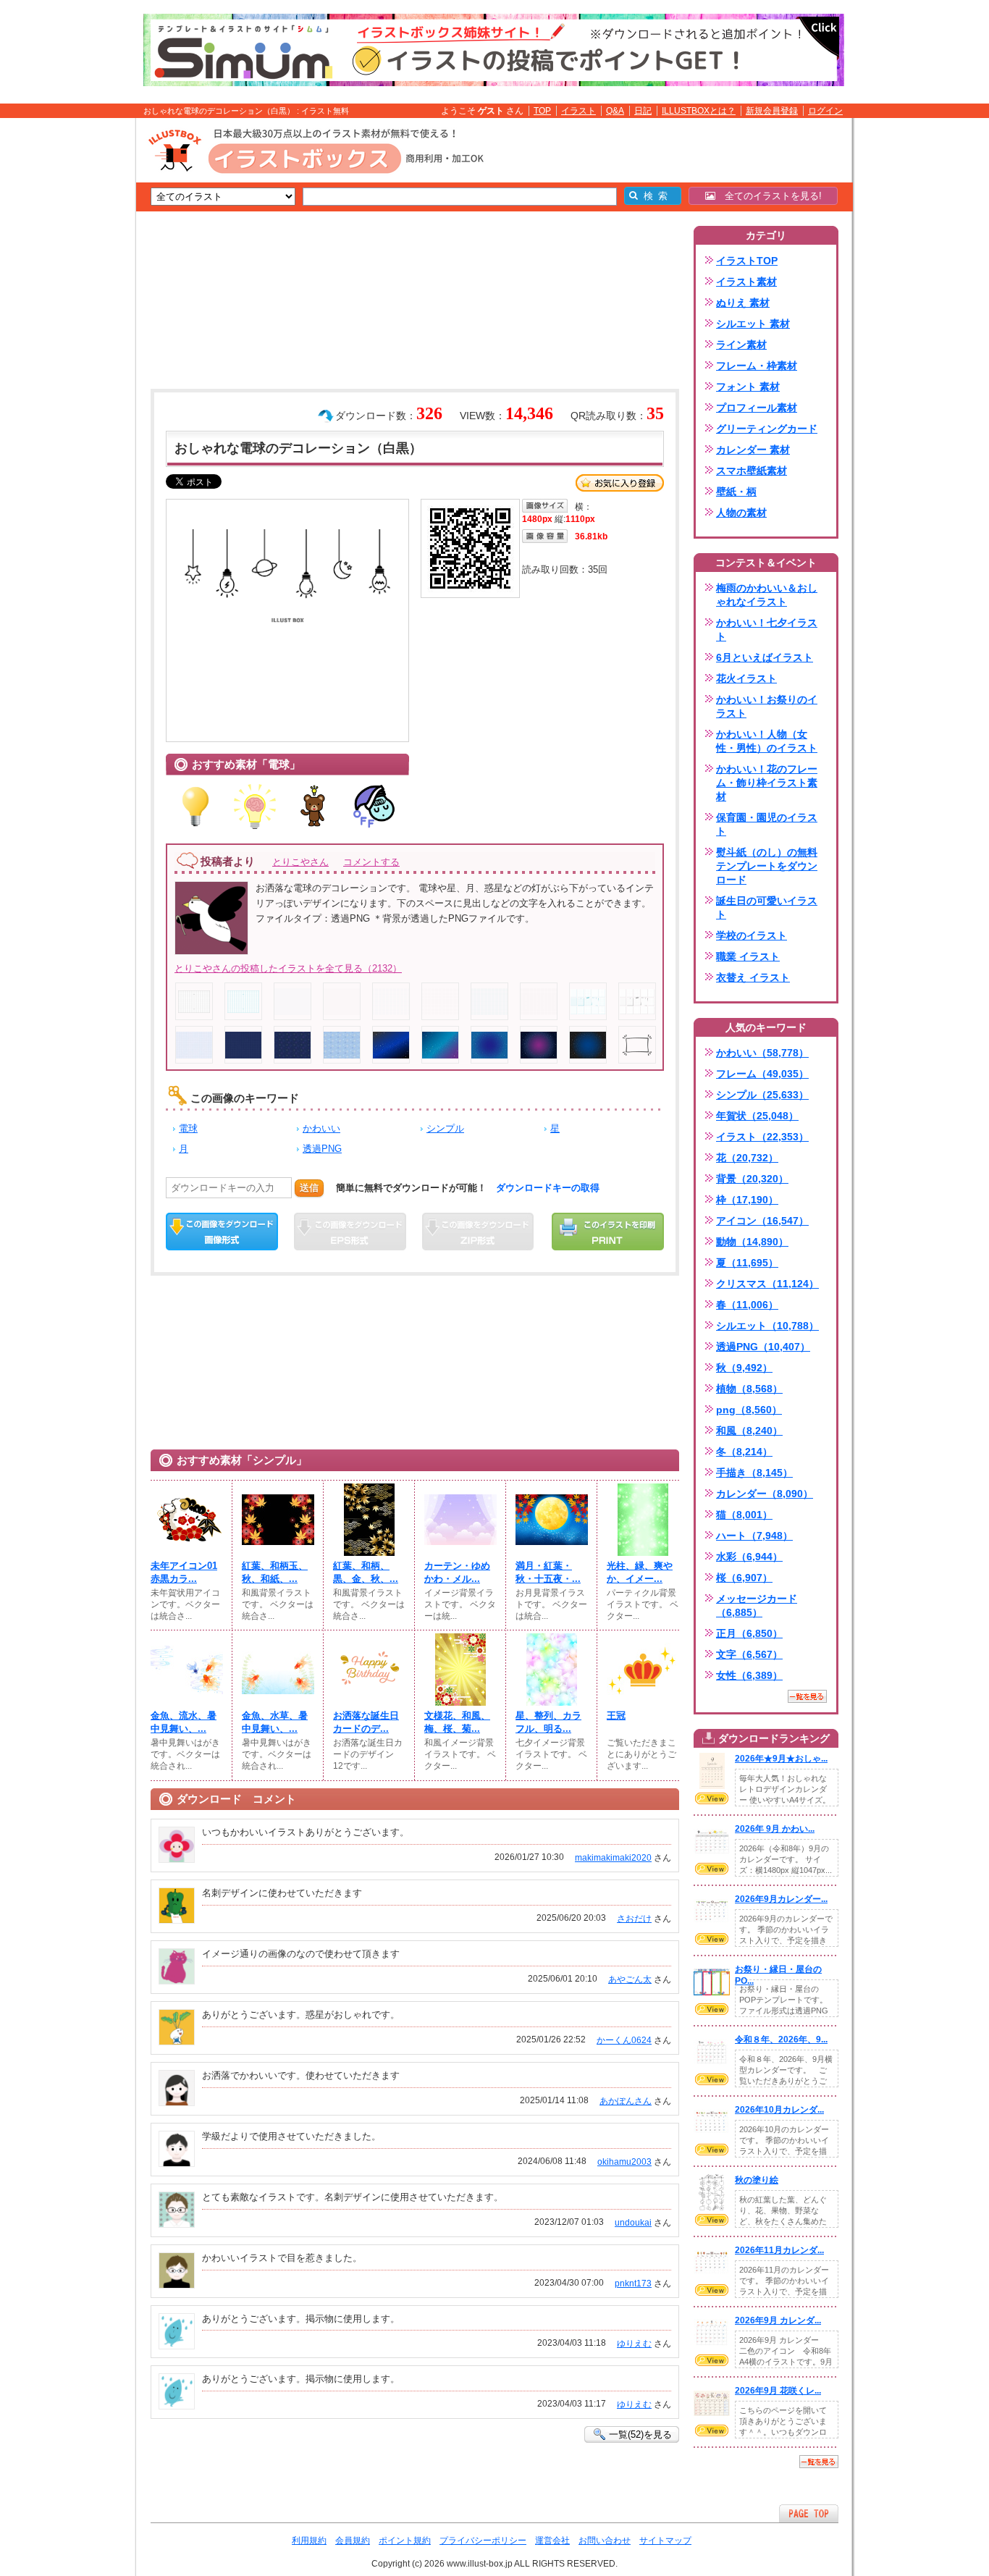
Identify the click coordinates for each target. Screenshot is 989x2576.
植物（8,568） (749, 1389)
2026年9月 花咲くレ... (778, 2391)
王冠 (616, 1716)
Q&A (615, 111)
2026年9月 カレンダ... (778, 2320)
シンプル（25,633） (762, 1095)
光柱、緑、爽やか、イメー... (640, 1572)
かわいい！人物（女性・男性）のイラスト (767, 741)
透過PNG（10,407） (763, 1347)
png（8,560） (749, 1410)
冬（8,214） (744, 1452)
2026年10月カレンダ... (779, 2110)
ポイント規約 (405, 2541)
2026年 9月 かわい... (775, 1829)
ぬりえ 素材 (743, 303)
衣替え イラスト (753, 977)
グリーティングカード (767, 429)
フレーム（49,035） (762, 1074)
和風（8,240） (749, 1431)
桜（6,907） (744, 1578)
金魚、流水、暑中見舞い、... (184, 1722)
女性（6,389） (749, 1675)
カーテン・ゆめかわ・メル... (457, 1572)
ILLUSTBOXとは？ (699, 111)
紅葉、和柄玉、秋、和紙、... (275, 1572)
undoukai (633, 2223)
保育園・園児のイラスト (767, 824)
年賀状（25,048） (757, 1116)
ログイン (825, 111)
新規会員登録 (772, 111)
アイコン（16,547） (762, 1221)
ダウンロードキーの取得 (548, 1188)
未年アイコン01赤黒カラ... (184, 1572)
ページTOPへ (809, 2513)
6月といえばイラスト (765, 657)
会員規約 (353, 2541)
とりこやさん (300, 862)
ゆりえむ (634, 2344)
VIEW (712, 1798)
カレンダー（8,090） (765, 1494)
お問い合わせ (605, 2541)
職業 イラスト (748, 956)
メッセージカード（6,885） (757, 1605)
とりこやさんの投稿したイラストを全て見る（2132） (288, 968)
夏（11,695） (747, 1263)
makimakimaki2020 (613, 1858)
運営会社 (552, 2541)
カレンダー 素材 (753, 450)
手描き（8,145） (754, 1473)
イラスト (578, 111)
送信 (309, 1188)
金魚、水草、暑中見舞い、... (275, 1722)
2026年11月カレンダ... (779, 2250)
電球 (188, 1128)
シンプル (445, 1128)
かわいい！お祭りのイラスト (767, 706)
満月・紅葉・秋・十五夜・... (548, 1572)
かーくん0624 (624, 2040)
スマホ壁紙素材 (752, 471)
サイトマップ (665, 2541)
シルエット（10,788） (767, 1326)
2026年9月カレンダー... (781, 1899)
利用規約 (309, 2541)
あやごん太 (630, 1979)
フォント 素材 (748, 387)
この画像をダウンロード (222, 1232)
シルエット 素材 (753, 324)
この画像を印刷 (608, 1232)
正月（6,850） (749, 1633)
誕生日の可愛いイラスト (767, 908)
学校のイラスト (752, 935)
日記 (643, 111)
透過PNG (322, 1149)
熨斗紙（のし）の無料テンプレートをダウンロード (767, 866)
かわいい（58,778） (762, 1053)
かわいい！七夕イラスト (767, 630)
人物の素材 (741, 513)
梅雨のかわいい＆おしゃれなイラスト (767, 595)
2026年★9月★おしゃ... (781, 1759)
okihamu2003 (624, 2162)
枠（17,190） (747, 1200)
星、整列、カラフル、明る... (548, 1722)
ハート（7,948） (754, 1536)
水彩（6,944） (749, 1557)
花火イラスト (746, 678)
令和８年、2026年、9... (781, 2040)
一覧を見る (807, 1696)
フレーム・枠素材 (757, 366)
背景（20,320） (752, 1179)
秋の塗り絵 (757, 2180)
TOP (542, 111)
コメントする (371, 862)
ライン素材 (741, 345)
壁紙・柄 (736, 492)
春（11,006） (747, 1305)
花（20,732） (747, 1158)
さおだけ (634, 1919)
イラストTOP (747, 261)
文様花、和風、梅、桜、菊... (457, 1722)
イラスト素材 (746, 282)
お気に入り (620, 483)
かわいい (321, 1128)
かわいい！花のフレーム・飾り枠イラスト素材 (767, 783)
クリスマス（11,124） (767, 1284)
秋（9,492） (744, 1368)
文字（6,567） (749, 1654)
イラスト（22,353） (762, 1137)
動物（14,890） (752, 1242)
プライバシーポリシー (483, 2541)
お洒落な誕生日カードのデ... (366, 1722)
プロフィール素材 (757, 408)
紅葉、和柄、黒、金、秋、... (366, 1572)
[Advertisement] (67, 342)
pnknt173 (633, 2284)
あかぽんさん (626, 2101)
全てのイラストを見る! (769, 196)
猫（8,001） (744, 1515)
